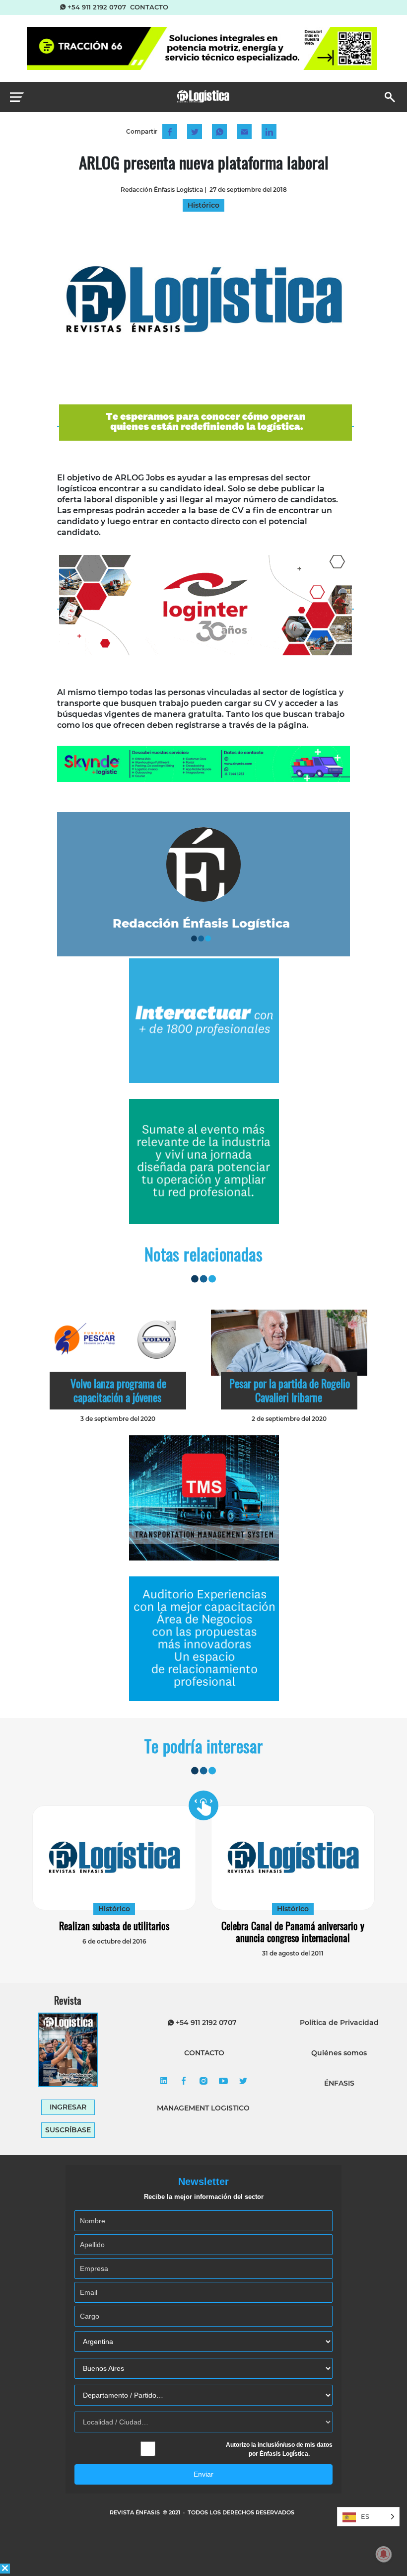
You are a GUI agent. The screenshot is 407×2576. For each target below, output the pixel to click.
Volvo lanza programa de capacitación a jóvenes (118, 1390)
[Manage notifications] (384, 2554)
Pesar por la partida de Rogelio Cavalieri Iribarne (290, 1390)
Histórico (114, 1909)
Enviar (203, 2474)
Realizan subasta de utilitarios (114, 1926)
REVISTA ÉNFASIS (136, 2512)
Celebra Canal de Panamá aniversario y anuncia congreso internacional (293, 1932)
